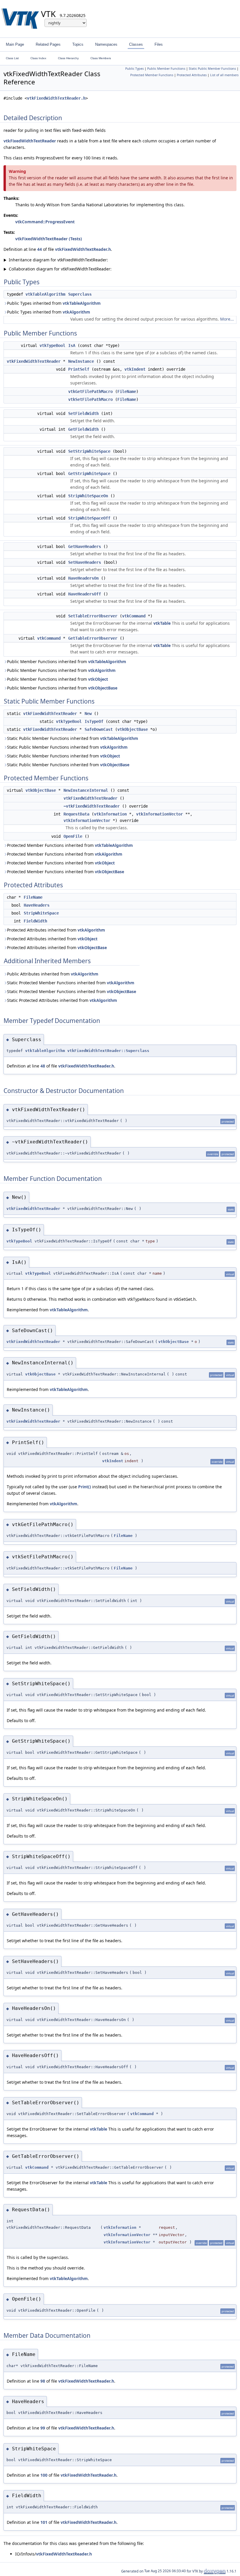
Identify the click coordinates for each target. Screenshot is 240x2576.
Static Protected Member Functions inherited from (71, 983)
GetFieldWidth (83, 429)
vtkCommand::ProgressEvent (45, 222)
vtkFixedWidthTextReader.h (56, 98)
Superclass (80, 294)
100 (44, 2475)
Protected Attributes (192, 75)
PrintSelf (79, 369)
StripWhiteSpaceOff (89, 518)
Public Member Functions (166, 69)
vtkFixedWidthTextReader (30, 141)
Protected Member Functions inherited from (70, 845)
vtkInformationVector (160, 814)
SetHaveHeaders (85, 562)
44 (40, 249)
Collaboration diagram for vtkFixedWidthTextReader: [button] (58, 269)
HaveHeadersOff (85, 594)
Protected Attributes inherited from (56, 930)
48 (43, 1066)
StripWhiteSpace (41, 913)
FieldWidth (35, 921)
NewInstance (81, 361)
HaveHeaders (37, 905)
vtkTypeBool (52, 345)
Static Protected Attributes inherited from (62, 1000)
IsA (72, 345)
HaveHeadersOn (83, 578)
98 (43, 2381)
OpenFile (73, 836)
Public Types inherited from (54, 303)
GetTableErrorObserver (93, 638)
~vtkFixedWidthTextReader (92, 806)
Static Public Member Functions (212, 69)
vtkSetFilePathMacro (90, 399)
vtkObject (98, 679)
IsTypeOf (94, 721)
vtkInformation (110, 814)
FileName (127, 391)
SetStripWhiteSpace (89, 451)
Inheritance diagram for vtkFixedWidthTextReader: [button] (56, 260)
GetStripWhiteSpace (89, 474)
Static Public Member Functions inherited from (73, 738)
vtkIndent (135, 369)
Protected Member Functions (152, 75)
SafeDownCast (99, 729)
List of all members (224, 75)
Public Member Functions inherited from (67, 662)
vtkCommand (134, 616)
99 (43, 2428)
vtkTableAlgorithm (45, 294)
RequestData (76, 814)
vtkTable (162, 623)
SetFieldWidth (83, 413)
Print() (85, 1487)
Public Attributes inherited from (53, 974)
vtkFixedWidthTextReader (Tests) (49, 239)
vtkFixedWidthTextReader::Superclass (108, 1051)
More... (227, 319)
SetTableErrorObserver (93, 616)
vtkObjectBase (103, 688)
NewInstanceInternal (86, 790)
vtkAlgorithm (76, 312)
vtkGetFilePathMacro (90, 391)
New (88, 714)
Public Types (134, 69)
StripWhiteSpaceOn (88, 496)
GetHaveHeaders (85, 546)
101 (44, 2522)
